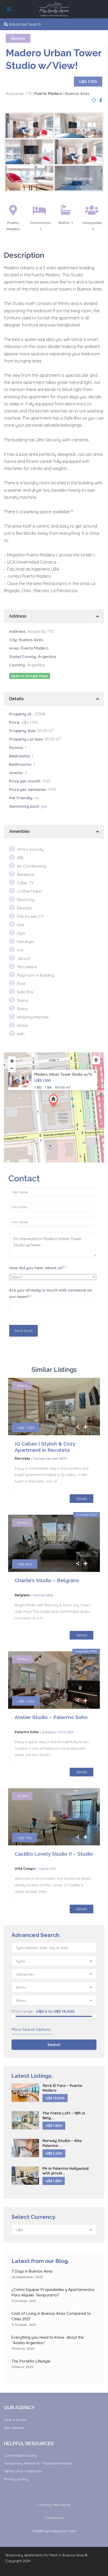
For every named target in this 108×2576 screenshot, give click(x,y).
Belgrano (22, 1595)
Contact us (54, 2518)
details (82, 1498)
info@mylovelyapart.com (54, 2531)
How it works (15, 2420)
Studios (18, 38)
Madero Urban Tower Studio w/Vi (63, 1075)
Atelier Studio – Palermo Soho (51, 1717)
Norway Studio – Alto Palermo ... (62, 2143)
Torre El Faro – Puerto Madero (62, 2088)
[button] (55, 1101)
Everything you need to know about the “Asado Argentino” (48, 2340)
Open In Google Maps (30, 676)
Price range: (23, 2011)
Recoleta (22, 1458)
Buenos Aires (77, 93)
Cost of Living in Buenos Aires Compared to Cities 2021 (51, 2316)
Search (54, 2045)
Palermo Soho (27, 1732)
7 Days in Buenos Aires (32, 2271)
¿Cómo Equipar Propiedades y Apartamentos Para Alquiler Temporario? (53, 2292)
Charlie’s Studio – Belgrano (47, 1580)
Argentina (47, 657)
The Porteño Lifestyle (31, 2361)
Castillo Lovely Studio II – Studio (54, 1854)
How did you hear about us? (38, 1268)
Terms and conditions (23, 2471)
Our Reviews (65, 2568)
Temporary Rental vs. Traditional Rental (38, 2463)
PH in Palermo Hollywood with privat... (66, 2171)
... (59, 1481)
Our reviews (14, 2428)
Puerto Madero (48, 93)
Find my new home (54, 2505)
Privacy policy (16, 2479)
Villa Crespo (25, 1869)
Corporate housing (20, 2455)
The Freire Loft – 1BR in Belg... (64, 2116)
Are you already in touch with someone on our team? (51, 1293)
